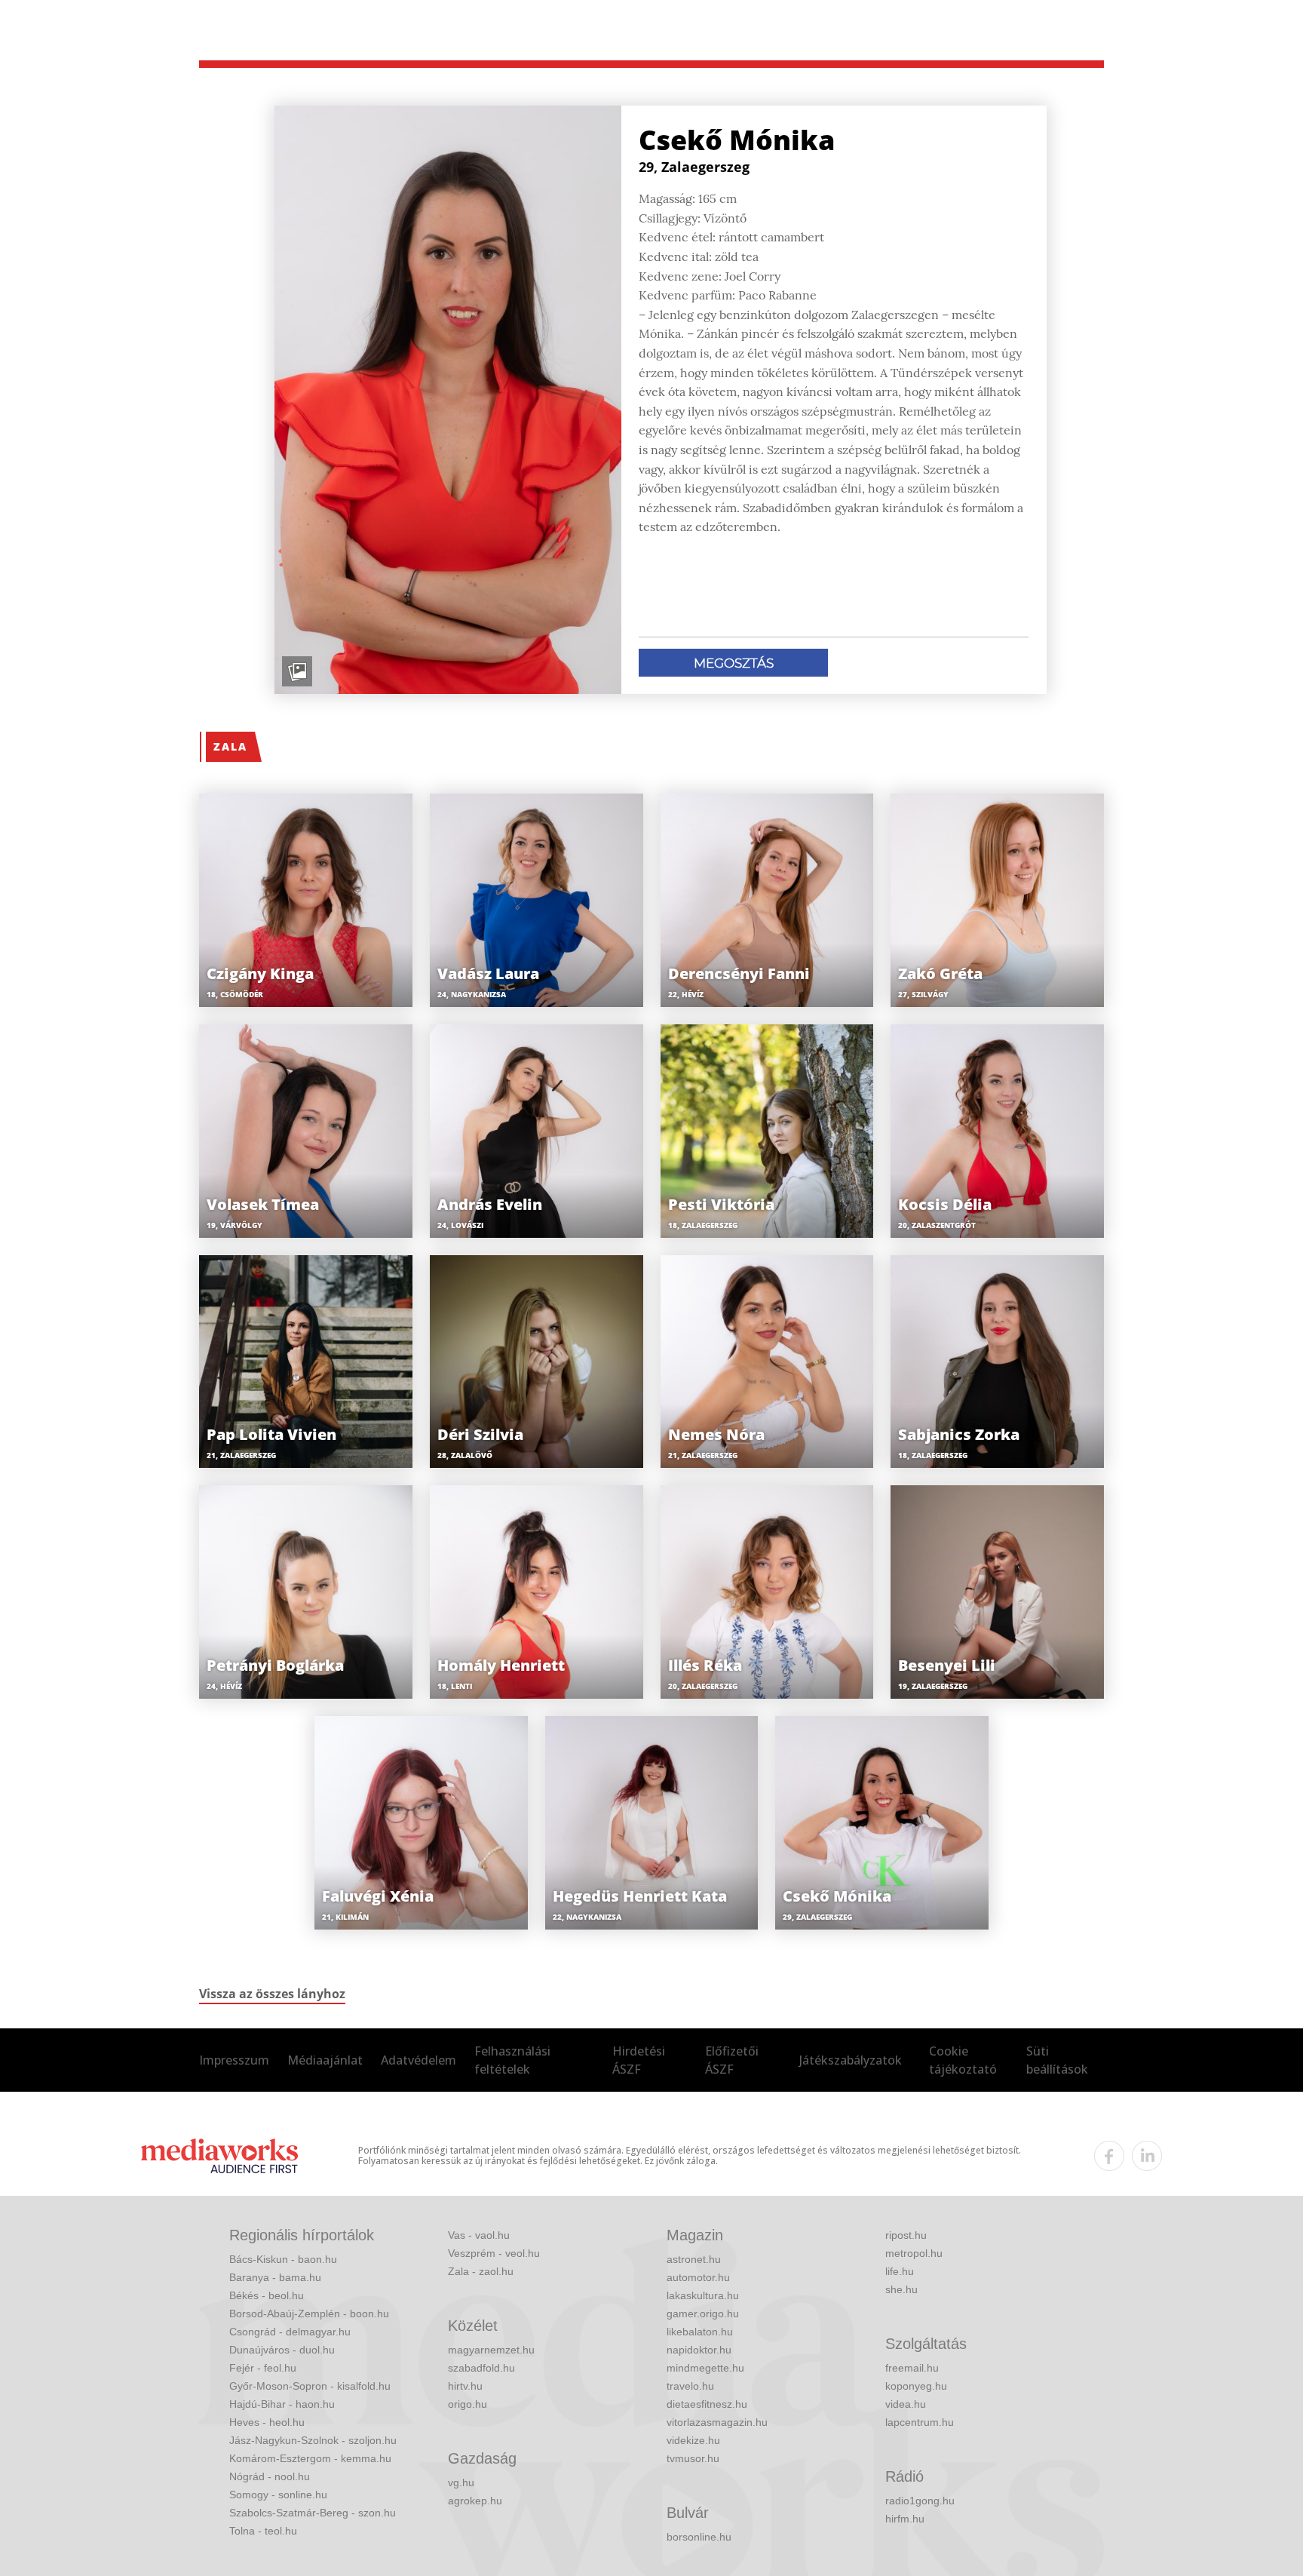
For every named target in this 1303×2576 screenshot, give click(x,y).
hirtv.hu (465, 2386)
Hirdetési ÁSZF (639, 2060)
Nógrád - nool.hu (270, 2476)
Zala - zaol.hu (481, 2271)
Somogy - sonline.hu (278, 2495)
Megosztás (734, 663)
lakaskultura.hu (703, 2295)
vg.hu (461, 2482)
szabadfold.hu (481, 2368)
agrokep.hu (475, 2501)
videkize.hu (693, 2440)
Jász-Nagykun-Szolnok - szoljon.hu (313, 2440)
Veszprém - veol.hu (494, 2253)
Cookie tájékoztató (963, 2060)
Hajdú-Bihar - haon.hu (282, 2404)
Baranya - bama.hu (275, 2277)
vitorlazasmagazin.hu (717, 2422)
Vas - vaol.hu (479, 2235)
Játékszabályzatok (851, 2060)
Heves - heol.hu (267, 2422)
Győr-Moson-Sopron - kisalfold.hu (310, 2386)
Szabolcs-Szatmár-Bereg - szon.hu (313, 2513)
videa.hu (906, 2404)
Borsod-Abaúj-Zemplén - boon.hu (309, 2313)
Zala (230, 746)
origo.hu (468, 2404)
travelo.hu (690, 2386)
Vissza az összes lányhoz (272, 1994)
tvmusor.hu (693, 2458)
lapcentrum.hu (920, 2422)
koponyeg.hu (916, 2386)
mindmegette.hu (705, 2368)
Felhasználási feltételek (512, 2060)
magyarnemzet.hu (491, 2350)
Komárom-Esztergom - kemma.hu (310, 2458)
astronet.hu (694, 2259)
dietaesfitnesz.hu (707, 2404)
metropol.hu (914, 2253)
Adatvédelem (418, 2060)
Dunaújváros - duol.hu (282, 2350)
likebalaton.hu (700, 2332)
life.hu (900, 2271)
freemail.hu (912, 2368)
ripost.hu (906, 2235)
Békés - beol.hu (267, 2295)
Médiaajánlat (325, 2060)
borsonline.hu (699, 2537)
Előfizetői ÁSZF (732, 2060)
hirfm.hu (905, 2519)
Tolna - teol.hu (263, 2531)
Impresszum (234, 2060)
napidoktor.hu (699, 2350)
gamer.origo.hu (703, 2313)
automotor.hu (698, 2277)
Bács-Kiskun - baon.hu (283, 2259)
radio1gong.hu (920, 2501)
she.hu (901, 2289)
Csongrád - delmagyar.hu (290, 2332)
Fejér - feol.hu (263, 2368)
